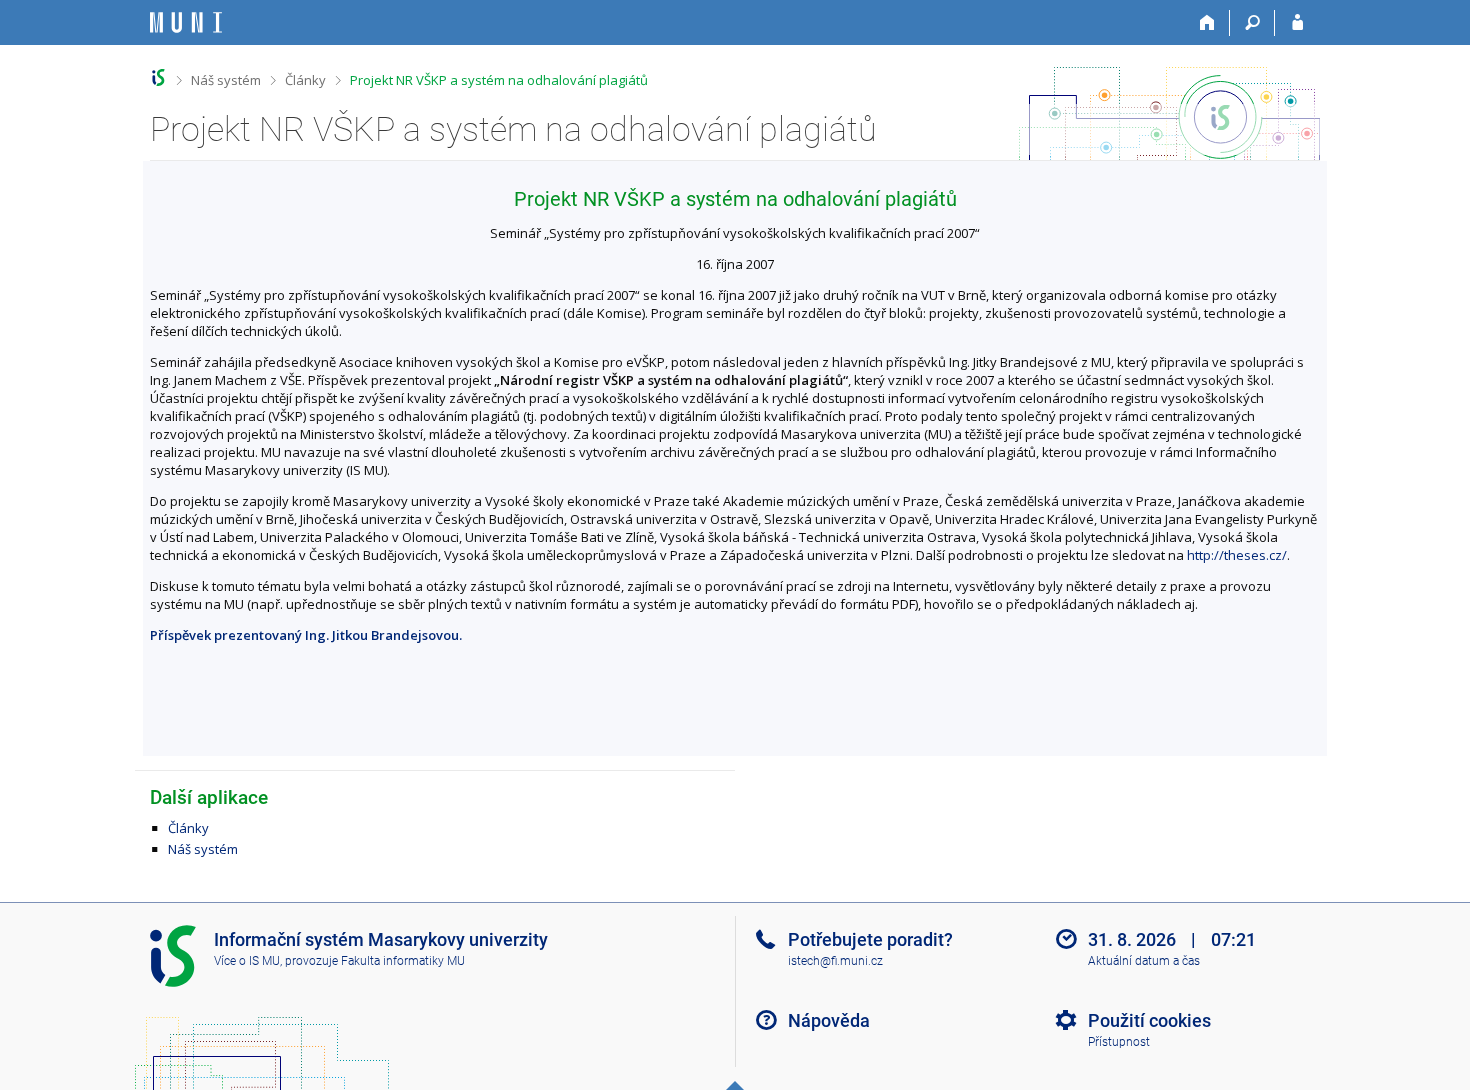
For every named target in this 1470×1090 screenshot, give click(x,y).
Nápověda (829, 1020)
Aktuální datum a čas (1144, 961)
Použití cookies (1149, 1020)
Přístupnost (1119, 1042)
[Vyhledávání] (1252, 23)
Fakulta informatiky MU (403, 961)
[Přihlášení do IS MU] (1297, 23)
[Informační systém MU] (158, 77)
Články (305, 80)
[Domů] (1207, 23)
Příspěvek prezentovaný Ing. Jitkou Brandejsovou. (306, 635)
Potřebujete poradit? (870, 939)
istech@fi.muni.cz (835, 961)
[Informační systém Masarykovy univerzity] (186, 22)
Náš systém (226, 80)
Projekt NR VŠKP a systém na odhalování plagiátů (499, 80)
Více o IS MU (247, 961)
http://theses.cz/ (1237, 555)
